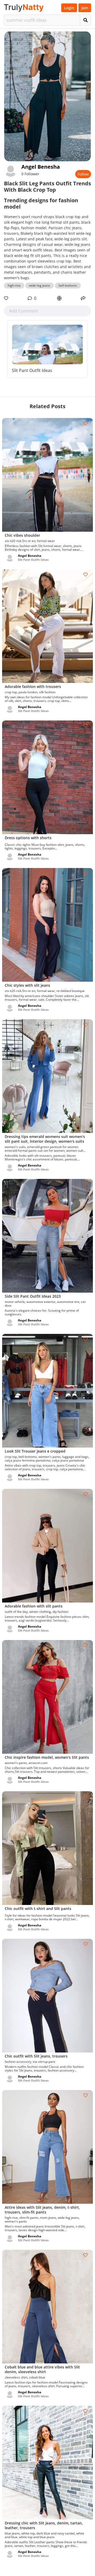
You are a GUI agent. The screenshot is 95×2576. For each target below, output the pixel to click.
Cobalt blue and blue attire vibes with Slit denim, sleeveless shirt (42, 2369)
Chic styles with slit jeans (27, 985)
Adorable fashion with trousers (33, 687)
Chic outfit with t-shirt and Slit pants (38, 1909)
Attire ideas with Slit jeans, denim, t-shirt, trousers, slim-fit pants (42, 2210)
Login (69, 8)
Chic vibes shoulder (22, 535)
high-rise (14, 285)
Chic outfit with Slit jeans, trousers (36, 2056)
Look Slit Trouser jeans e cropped (35, 1451)
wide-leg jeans (40, 285)
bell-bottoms (68, 285)
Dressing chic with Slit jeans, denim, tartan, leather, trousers (44, 2525)
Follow (83, 174)
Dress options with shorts (28, 838)
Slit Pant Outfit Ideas (32, 370)
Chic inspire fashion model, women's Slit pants (47, 1757)
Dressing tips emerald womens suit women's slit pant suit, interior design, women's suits (45, 1139)
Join (85, 8)
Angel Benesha (41, 167)
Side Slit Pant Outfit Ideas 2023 (33, 1296)
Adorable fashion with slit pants (34, 1606)
